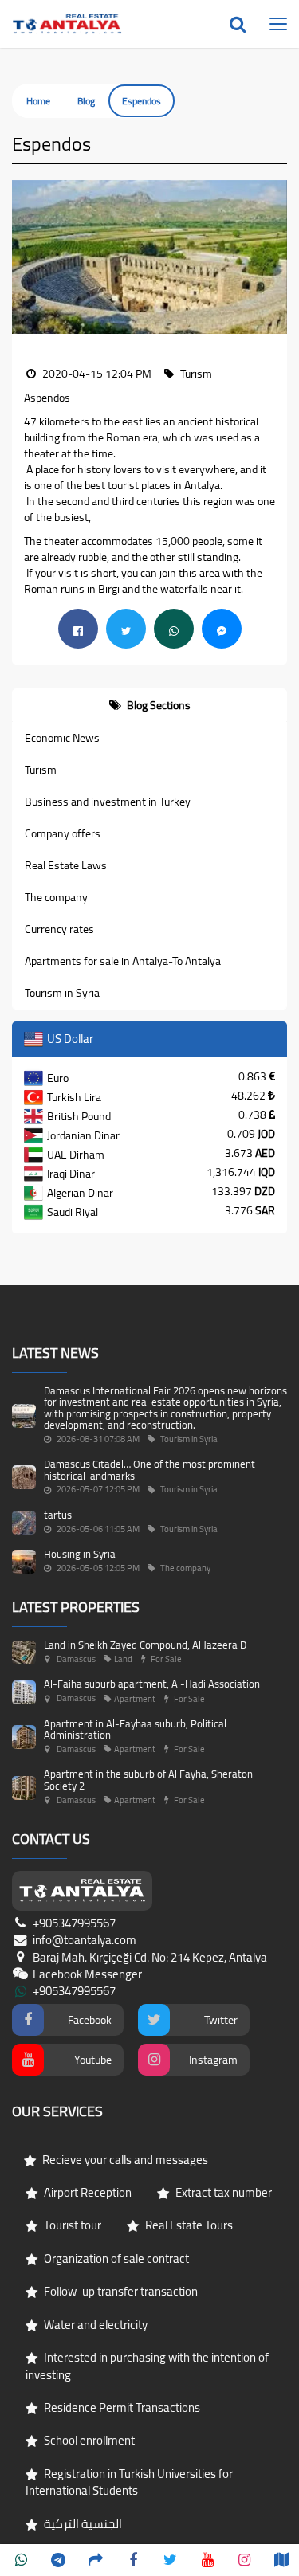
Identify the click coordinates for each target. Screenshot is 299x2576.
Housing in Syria (80, 1554)
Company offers (63, 833)
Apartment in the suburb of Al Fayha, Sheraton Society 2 (148, 1779)
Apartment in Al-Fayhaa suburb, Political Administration (135, 1729)
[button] (24, 257)
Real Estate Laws (66, 865)
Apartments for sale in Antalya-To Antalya (123, 961)
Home (38, 101)
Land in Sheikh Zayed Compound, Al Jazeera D (145, 1645)
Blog (86, 101)
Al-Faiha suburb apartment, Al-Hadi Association (152, 1684)
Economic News (62, 738)
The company (56, 897)
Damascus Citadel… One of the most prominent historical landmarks (149, 1469)
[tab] (149, 705)
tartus (58, 1515)
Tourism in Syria (62, 993)
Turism (41, 770)
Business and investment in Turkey (108, 802)
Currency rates (59, 929)
